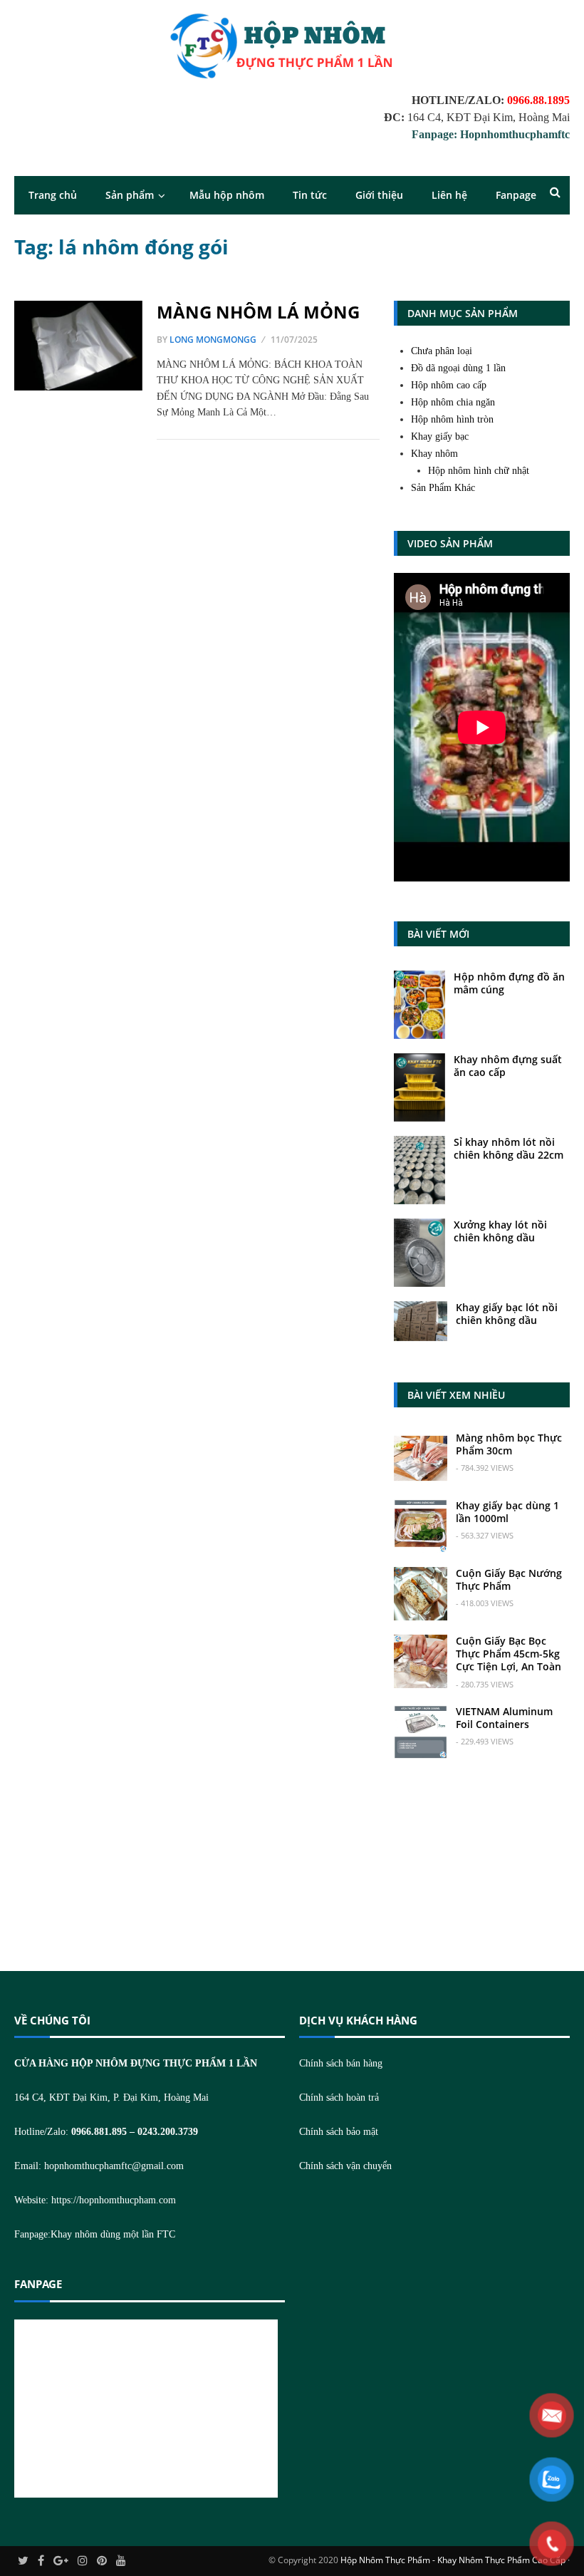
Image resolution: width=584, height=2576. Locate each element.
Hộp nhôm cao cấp (449, 385)
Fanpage (516, 195)
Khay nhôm (434, 454)
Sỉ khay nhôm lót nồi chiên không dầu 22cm (509, 1148)
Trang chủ (53, 195)
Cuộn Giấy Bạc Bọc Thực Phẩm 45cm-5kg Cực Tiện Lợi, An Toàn (509, 1654)
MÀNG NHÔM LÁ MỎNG (258, 312)
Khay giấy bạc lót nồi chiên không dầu (507, 1314)
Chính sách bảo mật (339, 2132)
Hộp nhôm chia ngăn (453, 402)
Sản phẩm (130, 195)
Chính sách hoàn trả (339, 2097)
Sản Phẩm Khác (443, 488)
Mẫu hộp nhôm (227, 195)
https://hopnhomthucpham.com (114, 2200)
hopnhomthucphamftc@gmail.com (114, 2166)
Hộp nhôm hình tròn (452, 419)
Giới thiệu (379, 195)
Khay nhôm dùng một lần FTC (113, 2234)
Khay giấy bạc (440, 436)
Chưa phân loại (442, 351)
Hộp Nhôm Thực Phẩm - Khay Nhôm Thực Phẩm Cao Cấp (453, 2560)
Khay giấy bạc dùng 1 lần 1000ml (507, 1512)
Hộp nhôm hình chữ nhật (479, 471)
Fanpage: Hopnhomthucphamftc (491, 134)
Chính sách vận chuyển (345, 2166)
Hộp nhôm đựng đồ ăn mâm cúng (509, 983)
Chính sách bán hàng (341, 2063)
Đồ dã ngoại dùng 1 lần (458, 368)
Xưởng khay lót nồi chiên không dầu (500, 1231)
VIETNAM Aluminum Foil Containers (504, 1718)
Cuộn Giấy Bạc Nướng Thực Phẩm (509, 1579)
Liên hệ (449, 195)
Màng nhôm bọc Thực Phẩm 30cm (509, 1444)
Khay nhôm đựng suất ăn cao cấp (508, 1066)
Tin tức (310, 195)
